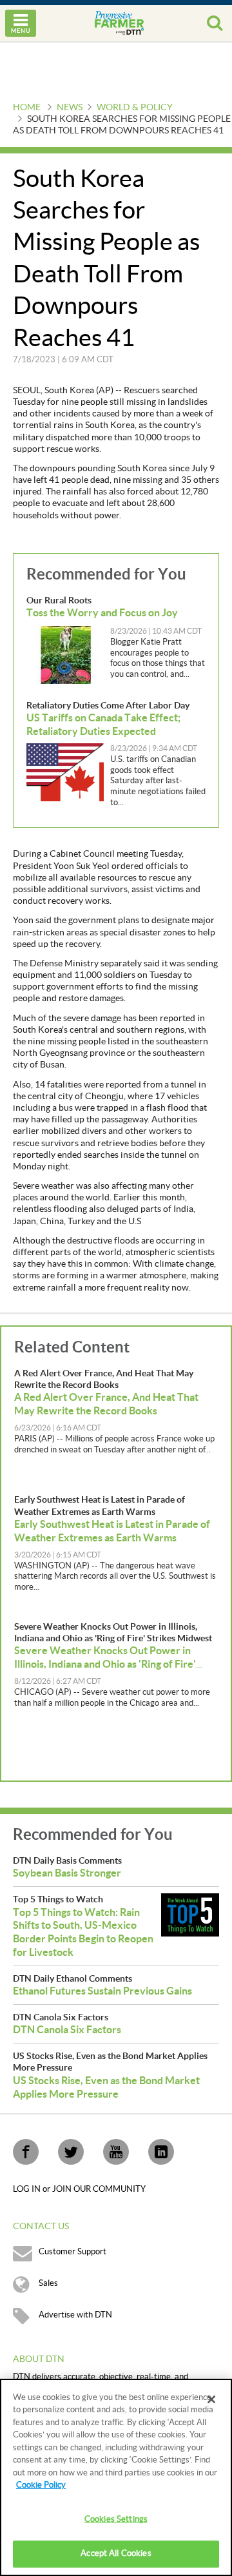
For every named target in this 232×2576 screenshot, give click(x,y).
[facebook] (26, 2152)
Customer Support (72, 2252)
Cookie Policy (41, 2485)
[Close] (211, 2399)
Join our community (99, 2189)
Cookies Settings (116, 2519)
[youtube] (116, 2152)
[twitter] (71, 2152)
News (70, 108)
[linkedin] (161, 2152)
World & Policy (135, 108)
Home (27, 108)
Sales (48, 2283)
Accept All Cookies (116, 2553)
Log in (28, 2189)
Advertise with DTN (75, 2315)
